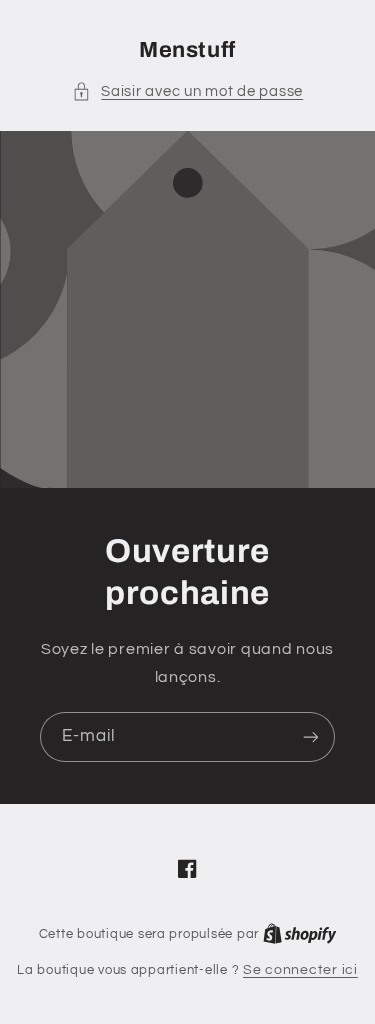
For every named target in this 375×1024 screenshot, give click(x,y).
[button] (187, 92)
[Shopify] (300, 934)
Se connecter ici (300, 970)
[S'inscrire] (311, 736)
